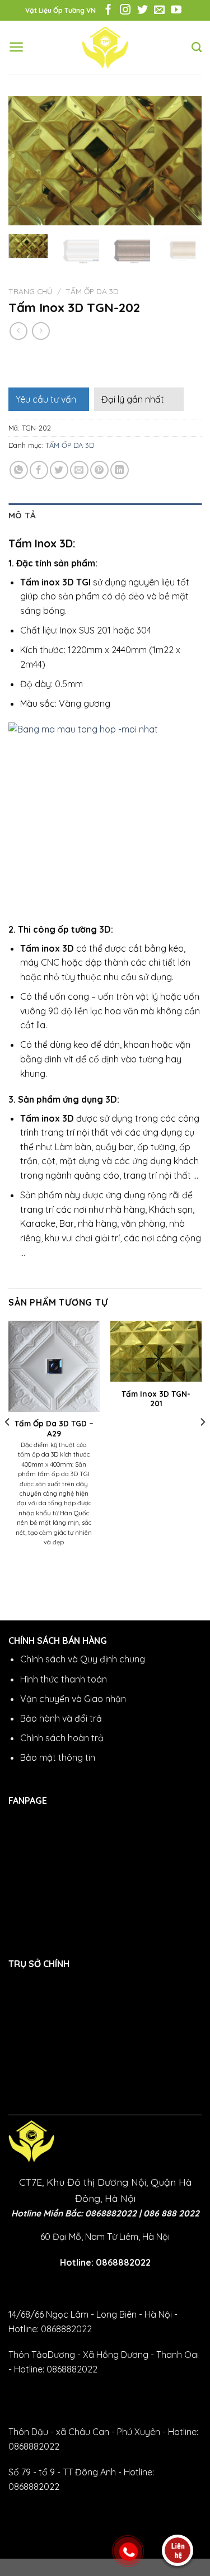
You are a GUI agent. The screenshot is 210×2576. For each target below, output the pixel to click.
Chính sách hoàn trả (62, 1738)
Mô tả (22, 515)
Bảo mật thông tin (58, 1757)
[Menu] (17, 47)
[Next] (184, 161)
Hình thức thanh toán (64, 1679)
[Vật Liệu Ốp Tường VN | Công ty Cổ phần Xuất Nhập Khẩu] (105, 48)
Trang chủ (31, 291)
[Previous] (26, 161)
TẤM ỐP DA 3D (92, 291)
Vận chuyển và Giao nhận (73, 1699)
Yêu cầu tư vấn (46, 399)
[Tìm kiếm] (197, 48)
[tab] (105, 516)
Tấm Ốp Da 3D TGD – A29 (54, 1428)
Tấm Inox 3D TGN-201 (156, 1399)
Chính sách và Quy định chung (83, 1659)
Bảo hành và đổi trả (61, 1718)
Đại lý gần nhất (133, 399)
